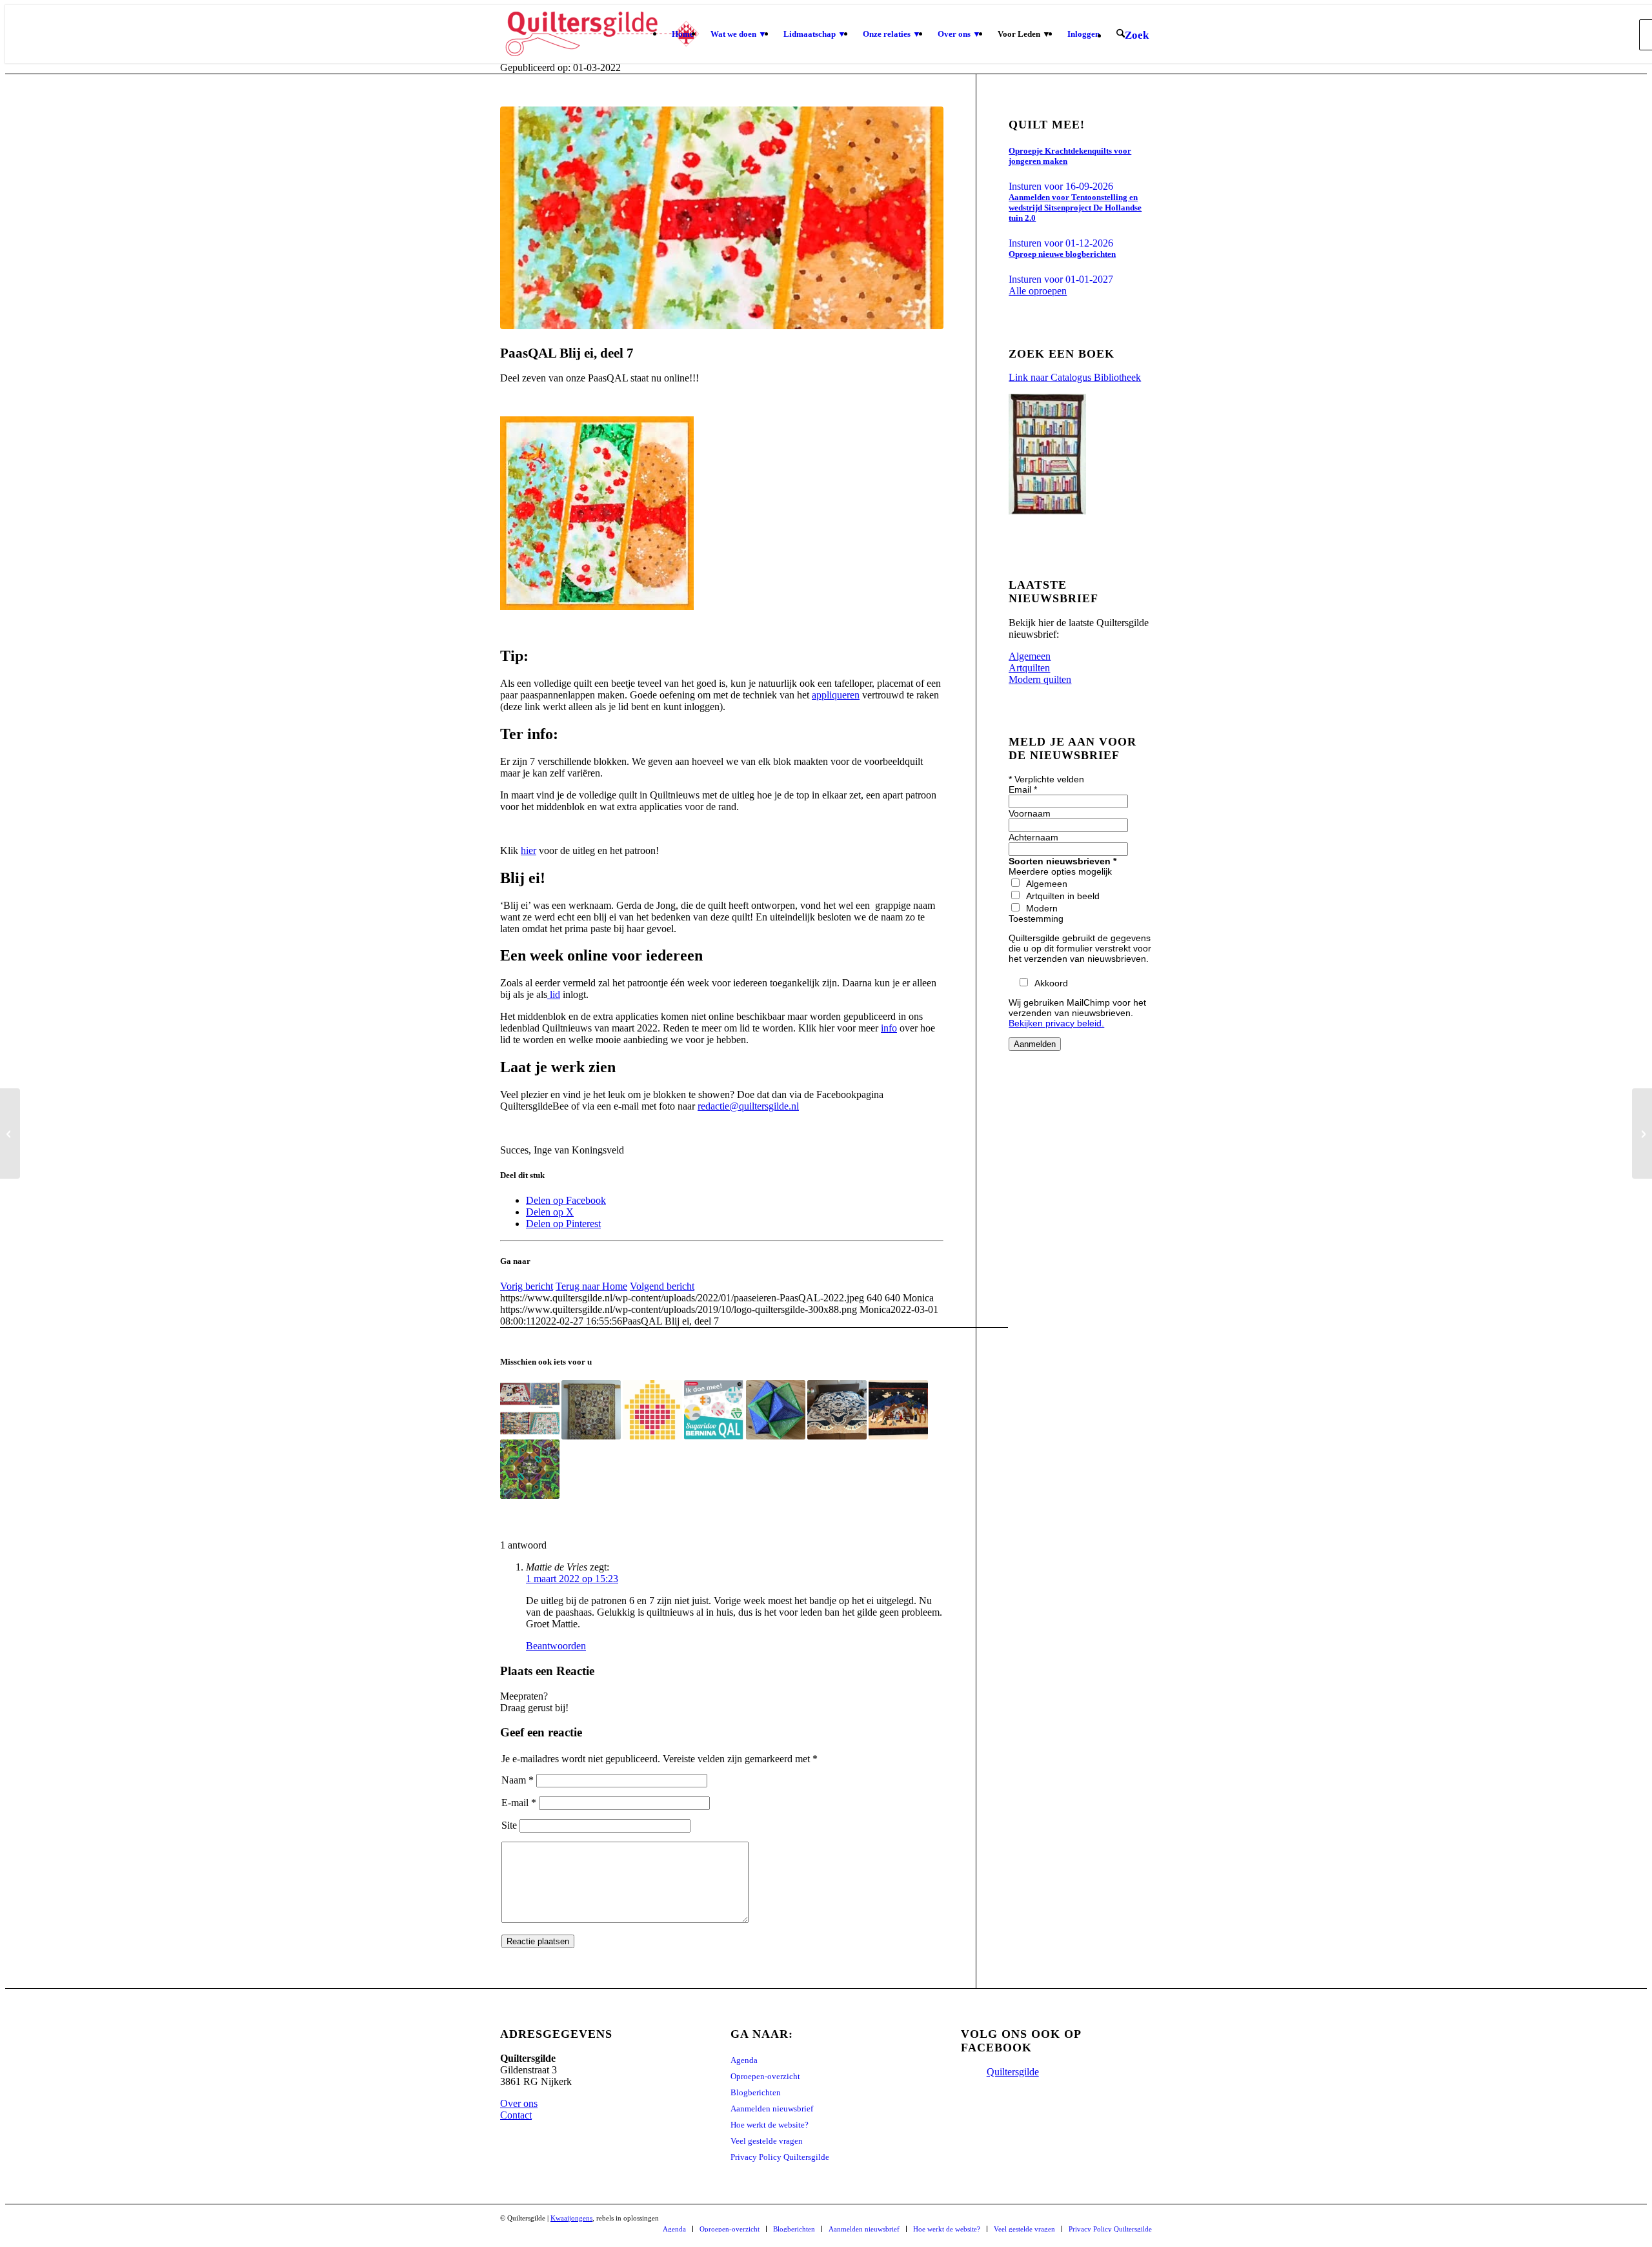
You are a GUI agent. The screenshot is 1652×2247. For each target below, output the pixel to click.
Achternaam (1033, 837)
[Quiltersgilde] (602, 34)
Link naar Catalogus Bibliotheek (1075, 377)
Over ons (519, 2103)
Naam (518, 1780)
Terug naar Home (591, 1286)
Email (1023, 789)
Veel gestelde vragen (767, 2141)
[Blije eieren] (722, 218)
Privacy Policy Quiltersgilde (780, 2157)
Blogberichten (756, 2092)
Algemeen (1047, 884)
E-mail (519, 1803)
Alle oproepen (1038, 291)
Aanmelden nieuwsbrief (772, 2109)
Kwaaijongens (571, 2218)
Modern (1042, 908)
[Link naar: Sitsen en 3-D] (776, 1410)
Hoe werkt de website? (770, 2125)
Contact (516, 2115)
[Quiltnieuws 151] (10, 1134)
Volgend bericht (662, 1286)
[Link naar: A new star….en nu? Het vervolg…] (530, 1410)
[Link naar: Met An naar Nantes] (591, 1410)
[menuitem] (683, 34)
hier (529, 850)
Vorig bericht (527, 1286)
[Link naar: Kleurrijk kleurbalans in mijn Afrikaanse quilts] (530, 1469)
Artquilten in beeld (1063, 896)
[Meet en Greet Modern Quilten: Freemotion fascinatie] (1642, 1134)
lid (554, 994)
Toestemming (1036, 919)
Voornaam (1030, 813)
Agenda (744, 2060)
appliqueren (836, 695)
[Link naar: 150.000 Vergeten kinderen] (652, 1410)
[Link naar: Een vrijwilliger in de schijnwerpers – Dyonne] (837, 1410)
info (889, 1028)
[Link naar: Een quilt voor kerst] (898, 1410)
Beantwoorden (556, 1646)
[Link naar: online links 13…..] (714, 1410)
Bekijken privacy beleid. (1056, 1023)
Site (509, 1825)
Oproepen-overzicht (765, 2076)
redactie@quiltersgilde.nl (748, 1106)
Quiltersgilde (1013, 2072)
